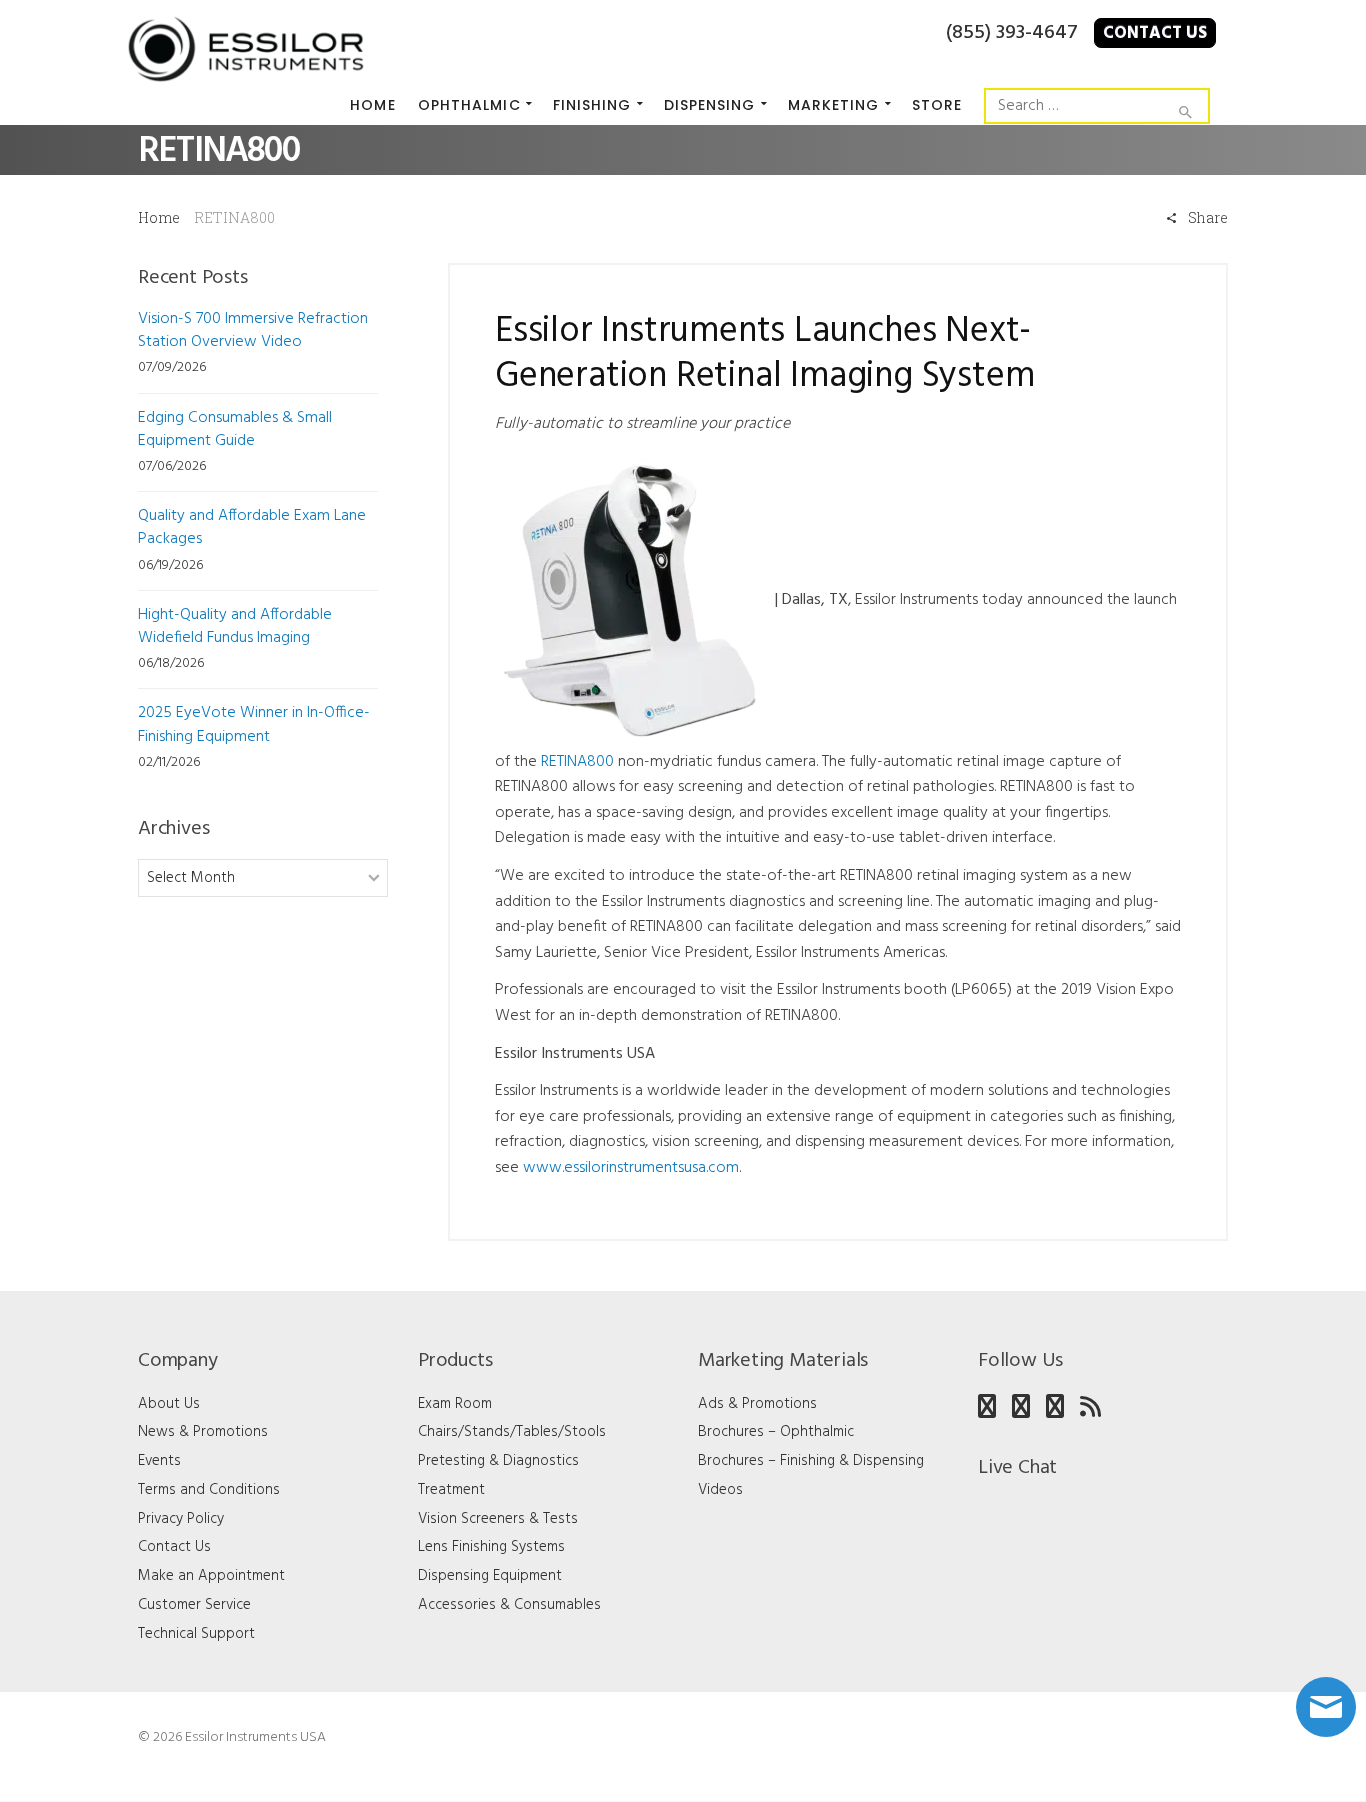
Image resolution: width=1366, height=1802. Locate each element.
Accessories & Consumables (509, 1605)
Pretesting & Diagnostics (498, 1461)
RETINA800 (577, 762)
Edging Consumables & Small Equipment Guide (235, 429)
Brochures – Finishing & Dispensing (811, 1461)
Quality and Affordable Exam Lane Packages (252, 527)
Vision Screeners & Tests (498, 1519)
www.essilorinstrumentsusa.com (631, 1168)
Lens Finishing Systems (491, 1547)
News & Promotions (203, 1432)
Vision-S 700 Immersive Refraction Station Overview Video (253, 330)
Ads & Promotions (757, 1404)
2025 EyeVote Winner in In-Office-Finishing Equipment (254, 724)
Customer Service (194, 1605)
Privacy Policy (181, 1519)
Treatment (451, 1490)
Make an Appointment (211, 1576)
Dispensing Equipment (490, 1576)
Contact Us (1155, 33)
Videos (720, 1490)
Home (159, 217)
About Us (169, 1404)
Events (159, 1461)
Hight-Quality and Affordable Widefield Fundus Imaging (235, 626)
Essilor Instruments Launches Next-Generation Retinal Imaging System (764, 355)
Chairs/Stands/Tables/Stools (512, 1432)
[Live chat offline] (1326, 1707)
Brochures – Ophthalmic (776, 1432)
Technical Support (196, 1634)
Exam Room (455, 1404)
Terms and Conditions (209, 1490)
